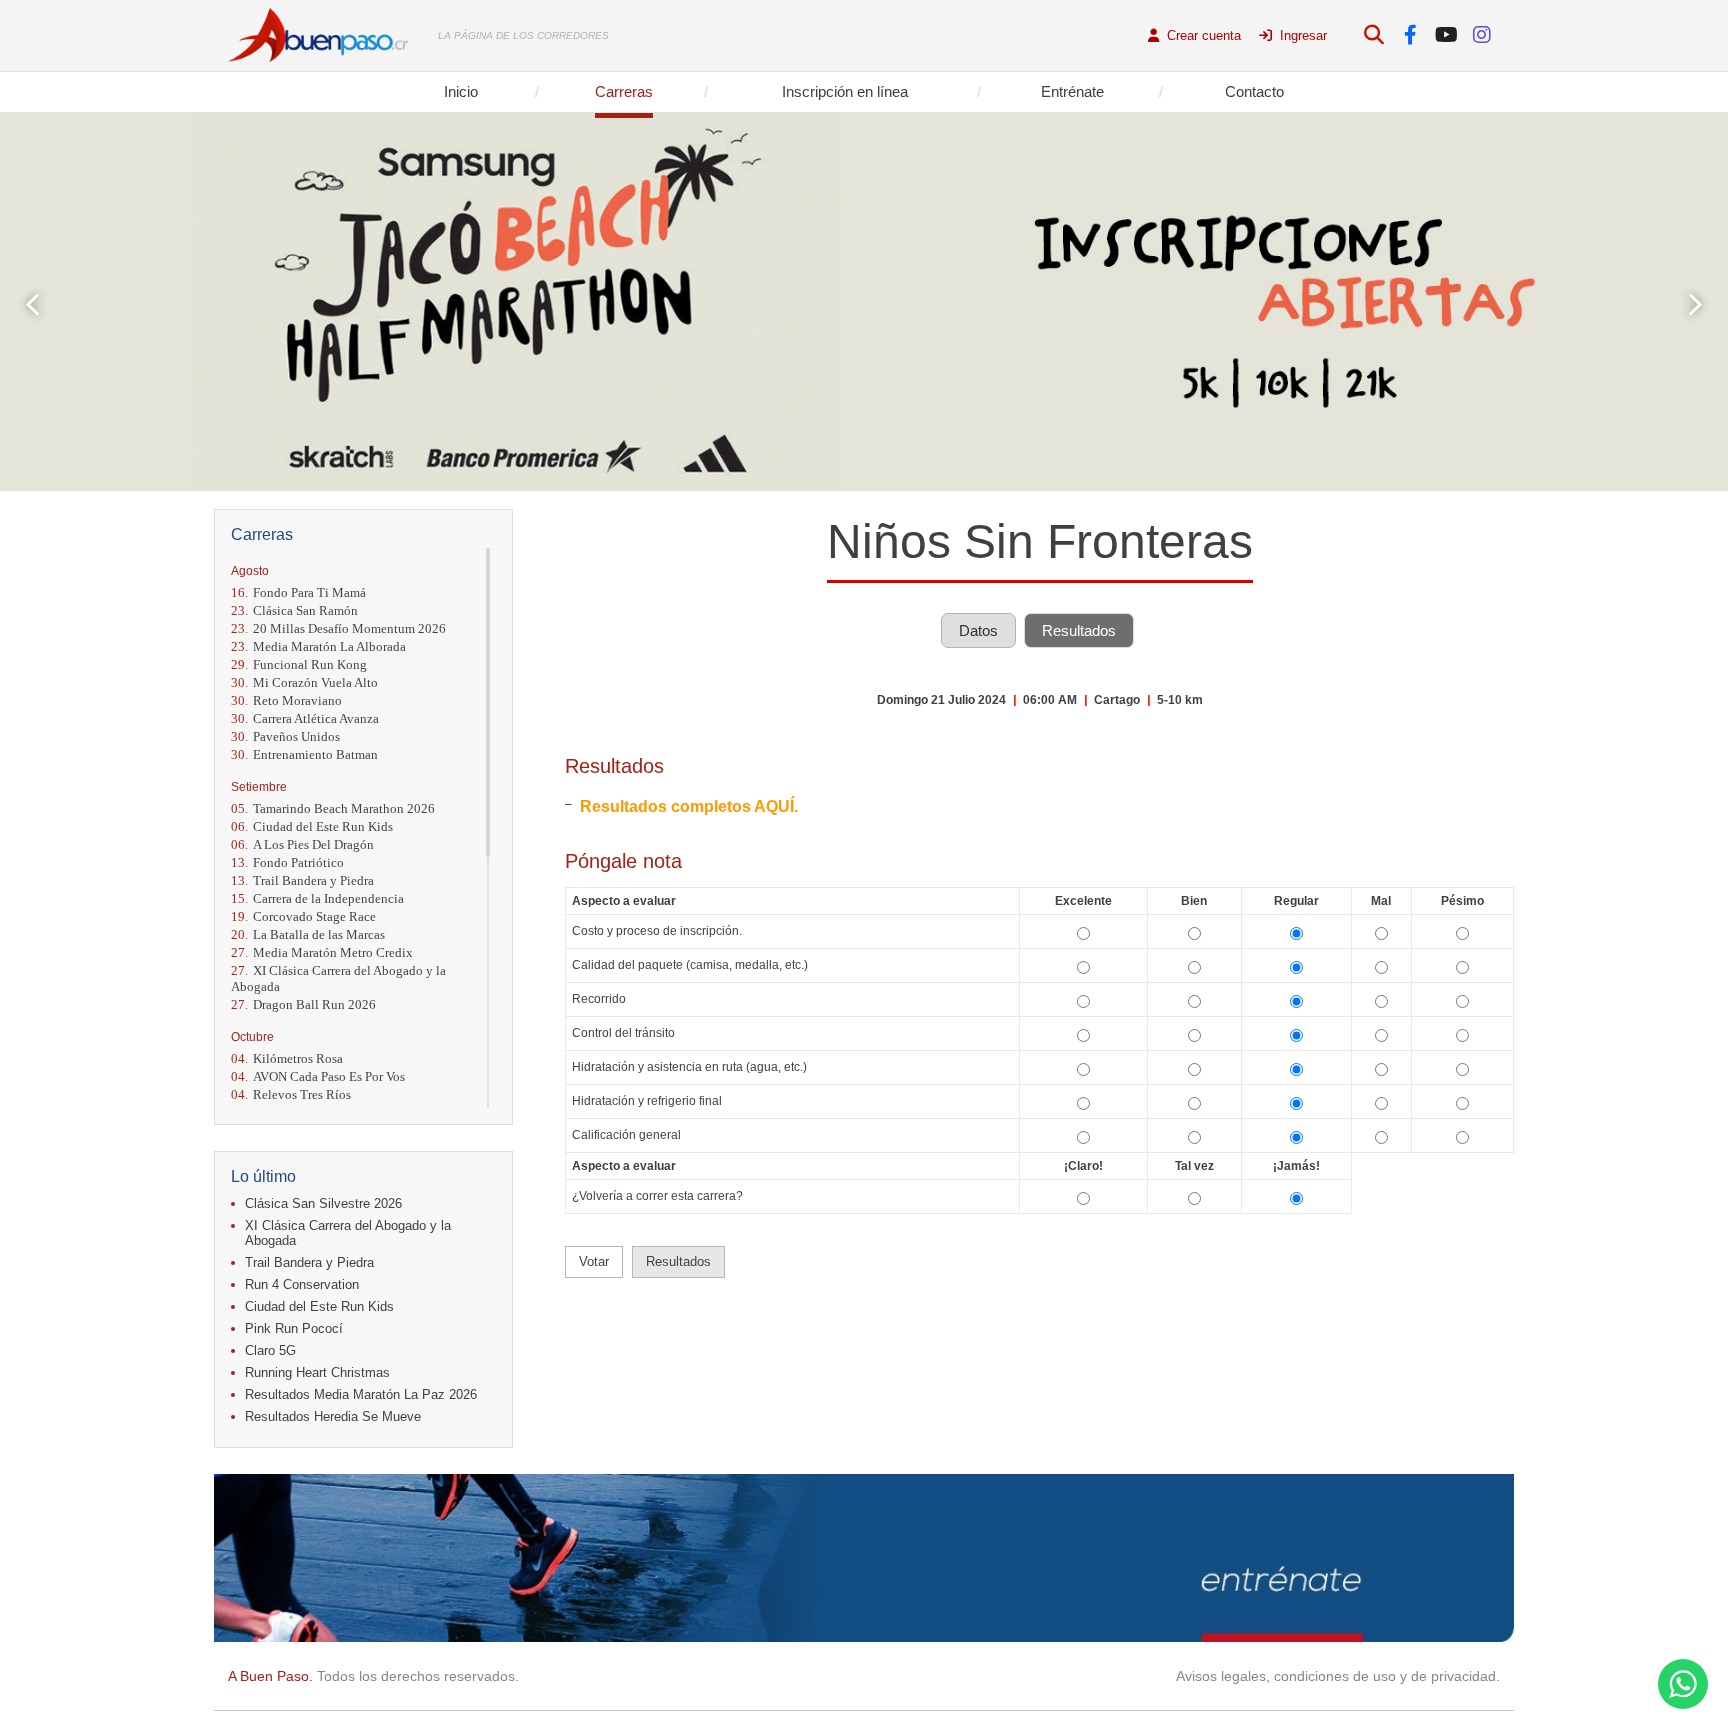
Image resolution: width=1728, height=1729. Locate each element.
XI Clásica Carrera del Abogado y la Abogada (338, 978)
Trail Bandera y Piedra (302, 880)
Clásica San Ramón (294, 610)
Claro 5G (270, 1350)
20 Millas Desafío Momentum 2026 (338, 628)
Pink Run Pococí (294, 1328)
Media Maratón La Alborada (318, 646)
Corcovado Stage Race (303, 916)
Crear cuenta (1202, 35)
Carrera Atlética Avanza (305, 718)
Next (1695, 304)
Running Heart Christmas (317, 1372)
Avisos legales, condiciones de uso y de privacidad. (1338, 1676)
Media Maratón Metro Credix (322, 952)
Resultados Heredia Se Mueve (333, 1416)
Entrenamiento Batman (304, 754)
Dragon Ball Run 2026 (303, 1004)
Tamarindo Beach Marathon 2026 (333, 808)
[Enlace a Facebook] (1410, 35)
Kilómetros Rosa (287, 1058)
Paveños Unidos (285, 736)
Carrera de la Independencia (317, 898)
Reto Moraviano (286, 700)
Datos (978, 630)
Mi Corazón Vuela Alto (304, 682)
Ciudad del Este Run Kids (312, 826)
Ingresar (1301, 35)
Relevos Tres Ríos (291, 1094)
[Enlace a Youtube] (1446, 35)
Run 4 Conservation (302, 1284)
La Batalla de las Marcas (308, 934)
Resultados (1079, 630)
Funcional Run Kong (299, 664)
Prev (32, 304)
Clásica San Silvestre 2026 (323, 1203)
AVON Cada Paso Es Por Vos (318, 1076)
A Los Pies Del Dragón (302, 844)
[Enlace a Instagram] (1482, 35)
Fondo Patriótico (287, 862)
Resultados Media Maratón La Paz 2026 (361, 1394)
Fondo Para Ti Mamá (298, 592)
